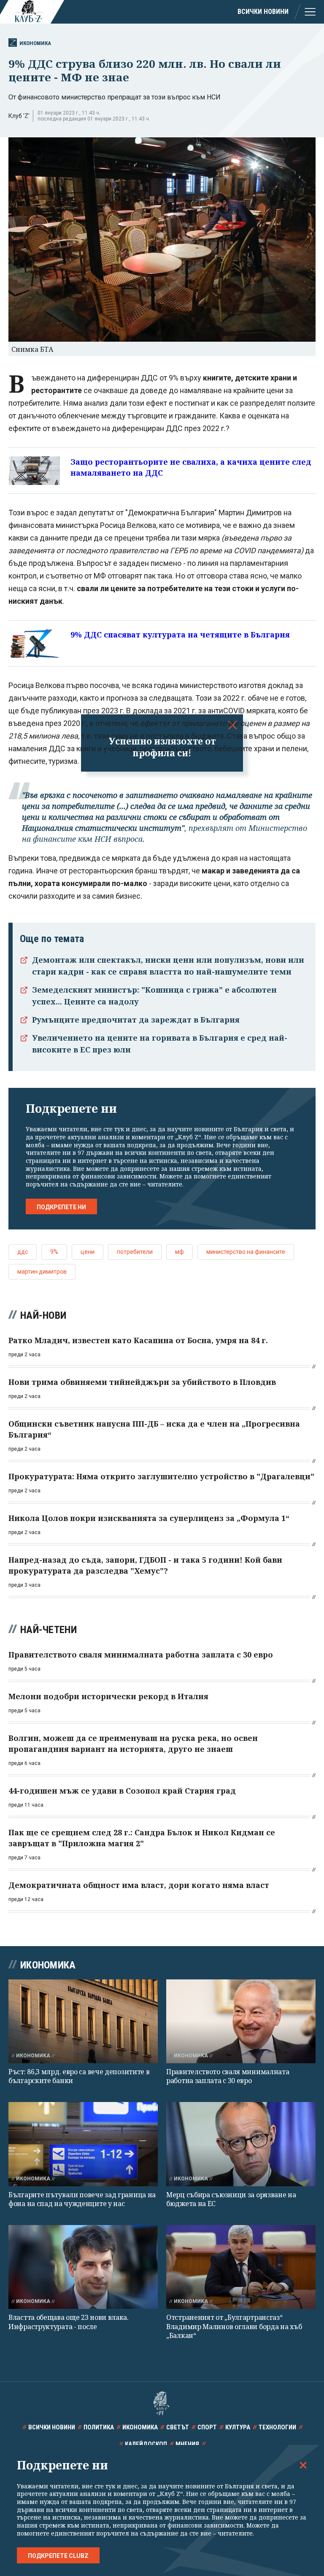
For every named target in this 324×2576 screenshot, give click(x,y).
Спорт (207, 2427)
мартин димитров (42, 1272)
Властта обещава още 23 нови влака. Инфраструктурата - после (69, 2322)
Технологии (277, 2427)
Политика (99, 2427)
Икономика (35, 43)
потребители (135, 1252)
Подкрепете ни (61, 1207)
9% (54, 1252)
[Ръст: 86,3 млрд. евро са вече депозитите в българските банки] (83, 2021)
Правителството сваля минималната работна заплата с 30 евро (228, 2076)
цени (88, 1252)
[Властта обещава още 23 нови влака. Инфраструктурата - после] (83, 2267)
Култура (238, 2427)
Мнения (187, 2444)
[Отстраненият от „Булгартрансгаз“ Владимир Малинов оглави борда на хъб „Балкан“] (241, 2267)
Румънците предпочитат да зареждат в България (136, 1020)
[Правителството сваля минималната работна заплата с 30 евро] (241, 2021)
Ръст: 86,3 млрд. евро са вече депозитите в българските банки (79, 2076)
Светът (178, 2427)
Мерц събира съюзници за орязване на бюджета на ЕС (231, 2199)
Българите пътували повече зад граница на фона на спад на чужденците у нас (82, 2199)
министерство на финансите (246, 1252)
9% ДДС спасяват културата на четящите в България (180, 635)
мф (180, 1252)
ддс (23, 1252)
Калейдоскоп (146, 2444)
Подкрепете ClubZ (58, 2556)
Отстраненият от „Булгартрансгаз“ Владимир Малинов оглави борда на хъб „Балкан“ (234, 2326)
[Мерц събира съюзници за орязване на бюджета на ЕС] (241, 2144)
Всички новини (263, 12)
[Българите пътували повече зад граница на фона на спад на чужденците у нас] (83, 2144)
